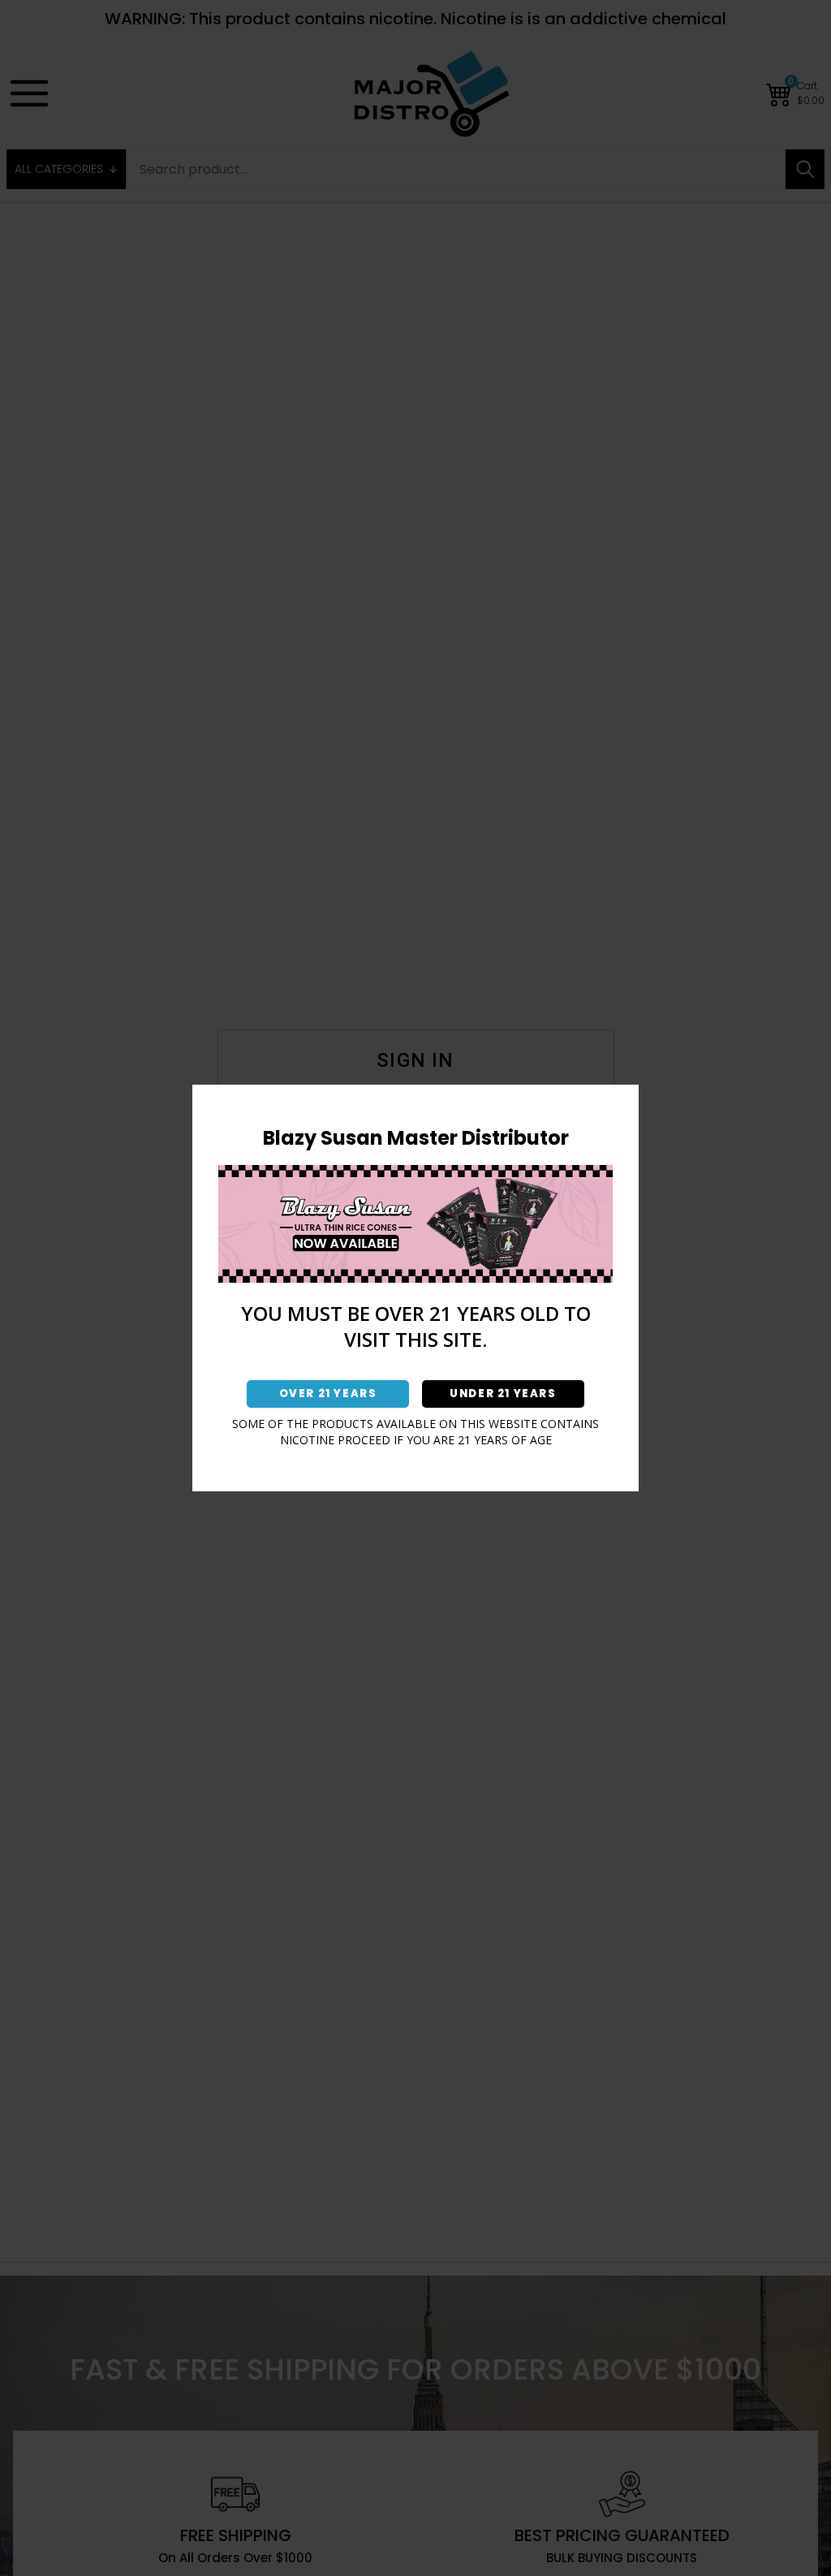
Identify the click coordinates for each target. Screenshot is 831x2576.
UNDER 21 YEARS (503, 1394)
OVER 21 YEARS (328, 1394)
